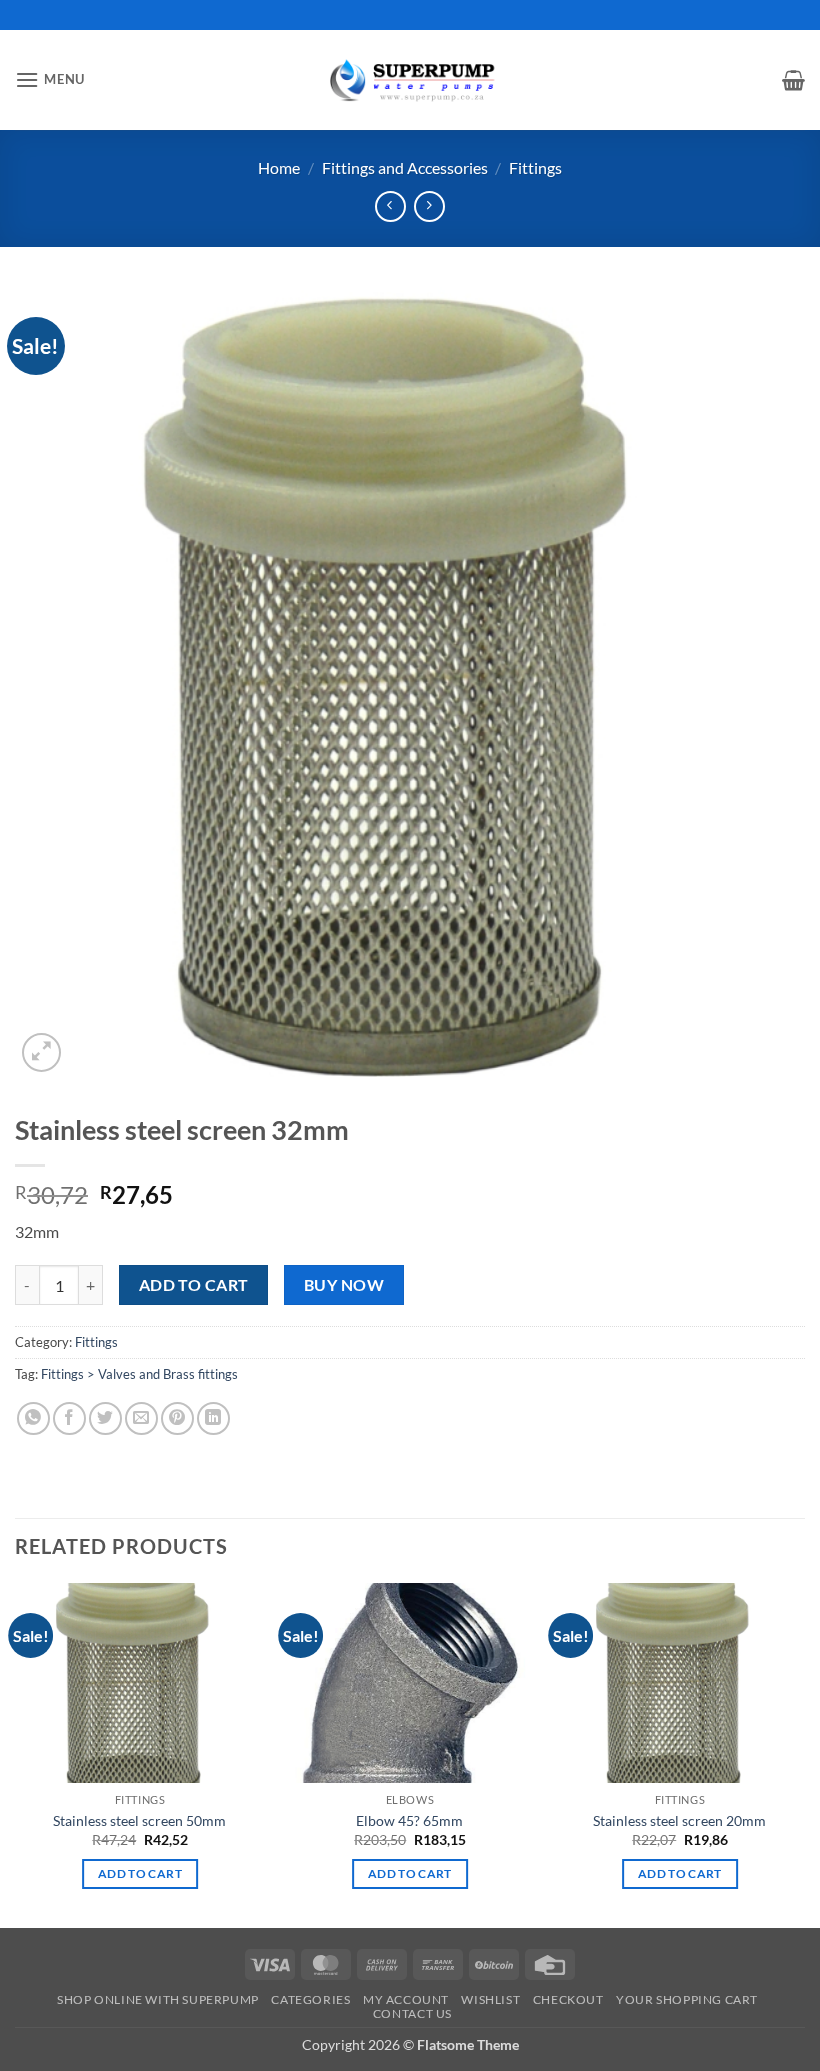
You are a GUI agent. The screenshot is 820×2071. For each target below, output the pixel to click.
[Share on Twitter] (105, 1418)
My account (406, 1999)
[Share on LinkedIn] (213, 1418)
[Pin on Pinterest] (177, 1418)
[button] (50, 79)
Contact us (412, 2013)
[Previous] (16, 1753)
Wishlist (490, 1999)
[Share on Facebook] (69, 1418)
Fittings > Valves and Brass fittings (139, 1374)
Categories (310, 1999)
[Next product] (390, 206)
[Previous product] (429, 206)
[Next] (804, 1753)
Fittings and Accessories (405, 167)
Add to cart (194, 1285)
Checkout (568, 1999)
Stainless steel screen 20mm (679, 1820)
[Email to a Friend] (141, 1418)
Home (279, 167)
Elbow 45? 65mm (409, 1820)
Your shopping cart (687, 1999)
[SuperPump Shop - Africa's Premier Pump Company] (410, 79)
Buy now (344, 1285)
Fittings (535, 167)
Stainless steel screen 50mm (139, 1820)
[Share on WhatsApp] (33, 1418)
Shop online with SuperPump (158, 1999)
